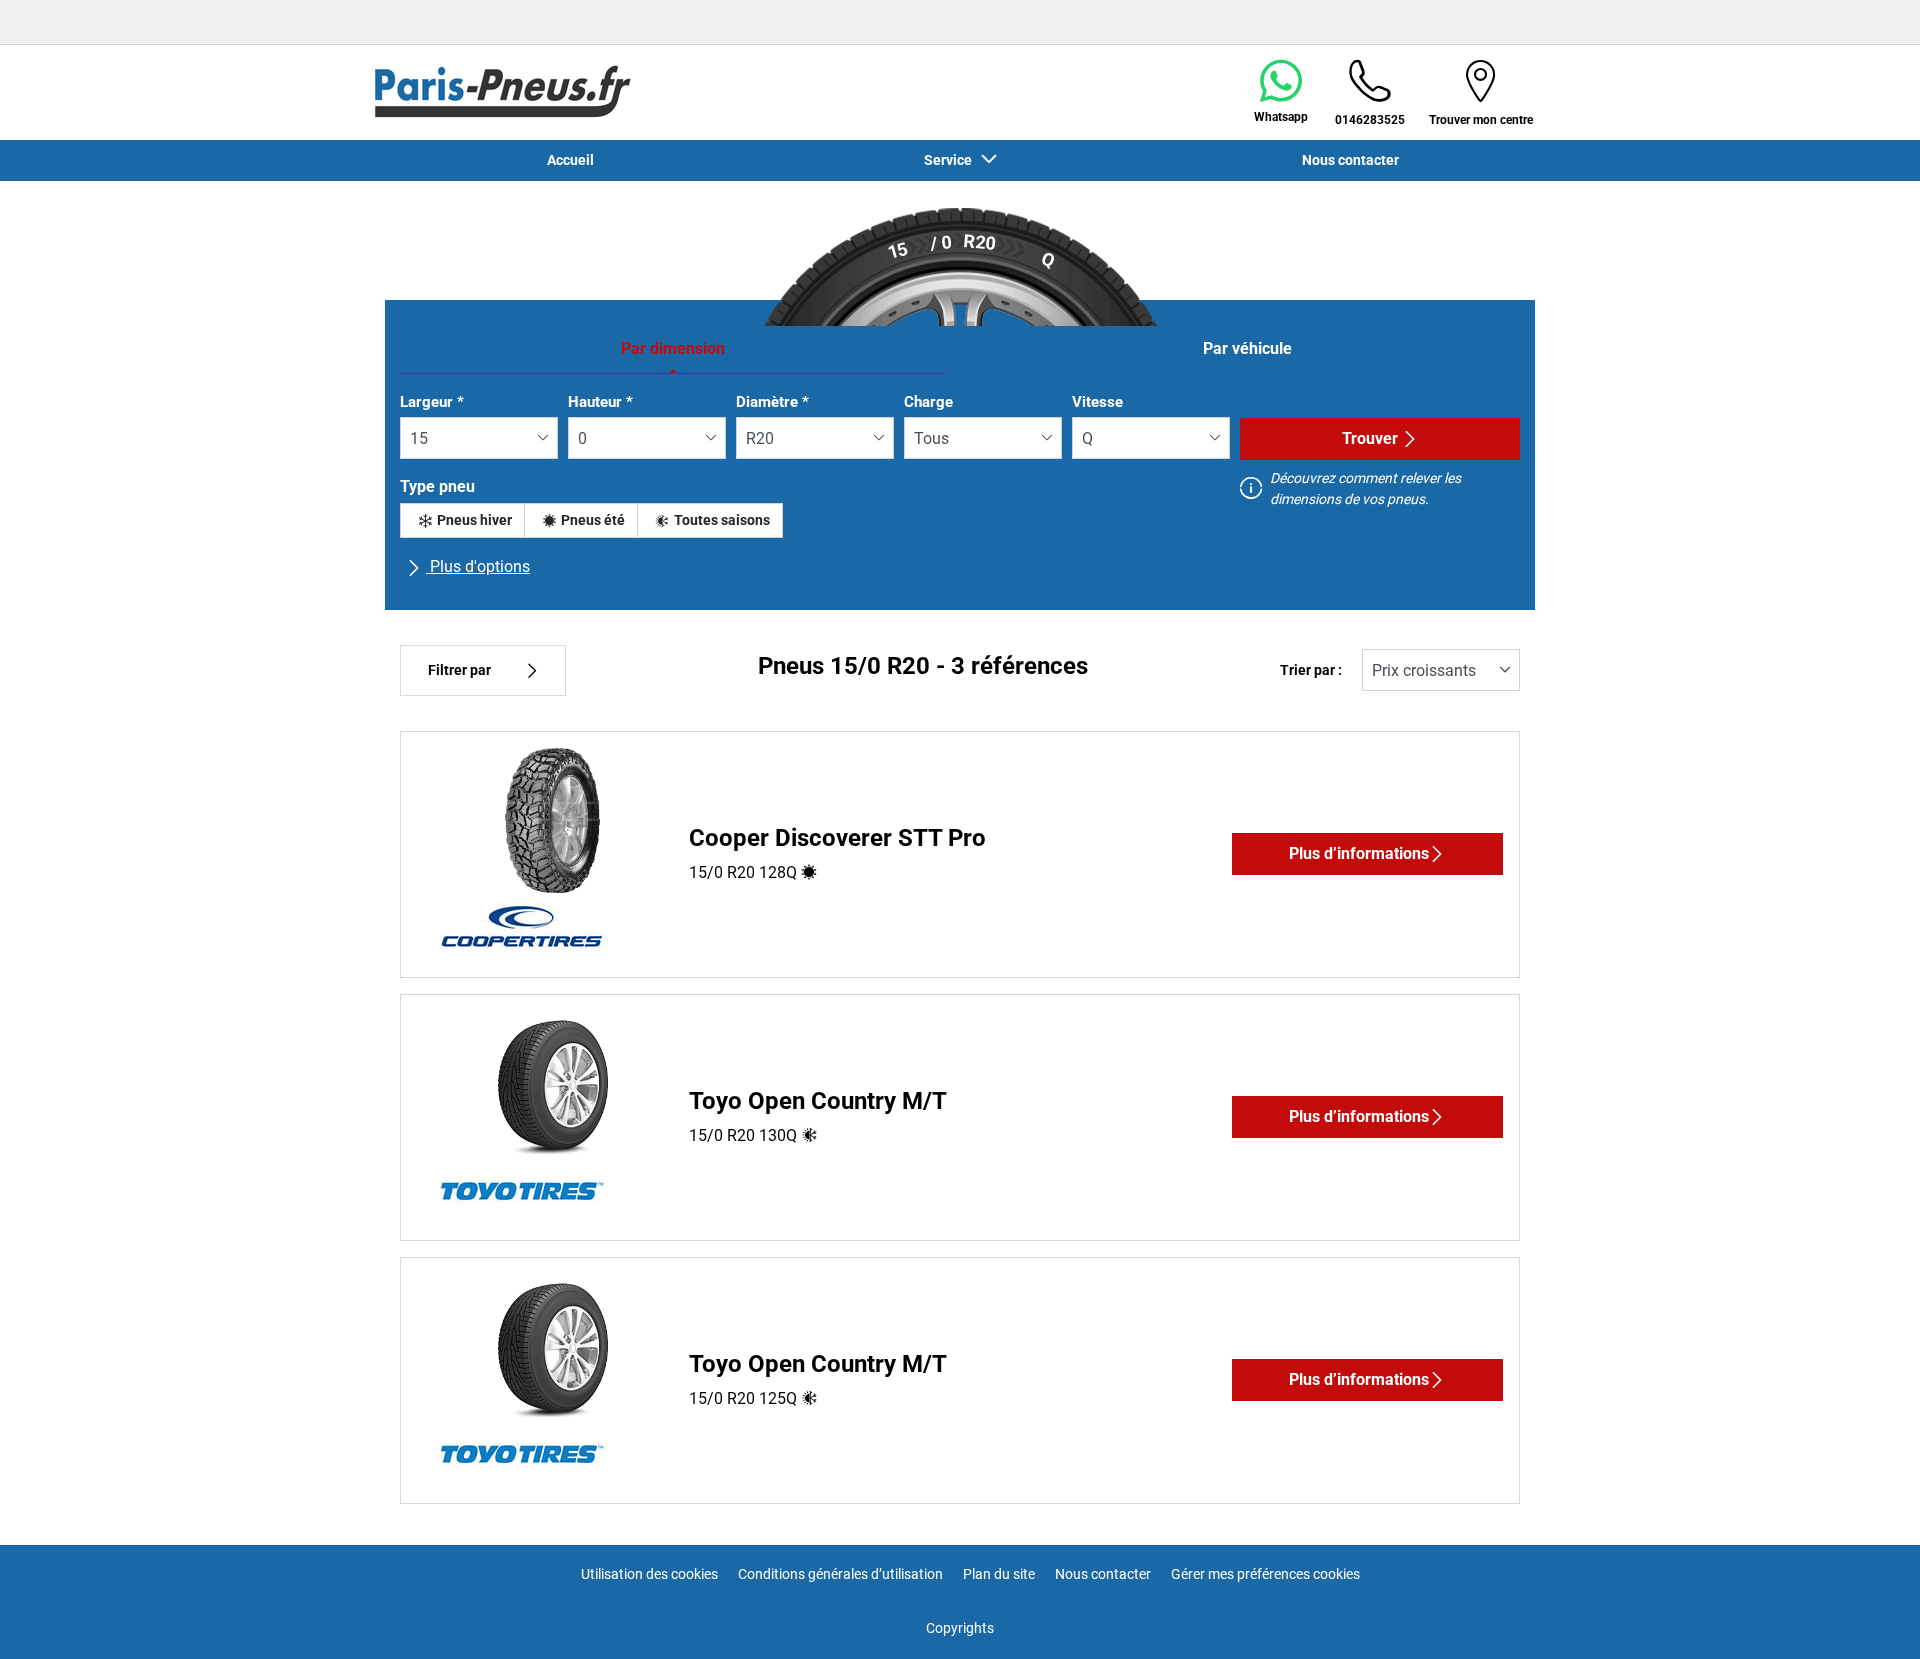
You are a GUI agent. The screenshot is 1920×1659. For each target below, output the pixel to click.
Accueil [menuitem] (570, 160)
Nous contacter (1103, 1574)
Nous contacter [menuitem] (1350, 160)
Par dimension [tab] (673, 348)
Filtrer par (459, 670)
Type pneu (437, 486)
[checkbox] (462, 520)
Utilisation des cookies (649, 1574)
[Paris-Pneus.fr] (503, 92)
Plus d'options (478, 566)
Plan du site (999, 1574)
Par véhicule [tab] (1247, 348)
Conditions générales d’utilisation (840, 1574)
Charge (928, 402)
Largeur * (432, 402)
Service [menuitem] (951, 160)
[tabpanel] (960, 493)
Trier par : (1311, 670)
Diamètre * (772, 402)
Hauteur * (600, 402)
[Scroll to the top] (1867, 1616)
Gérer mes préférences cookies (1265, 1574)
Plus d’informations (1359, 853)
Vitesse (1097, 402)
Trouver (1370, 438)
